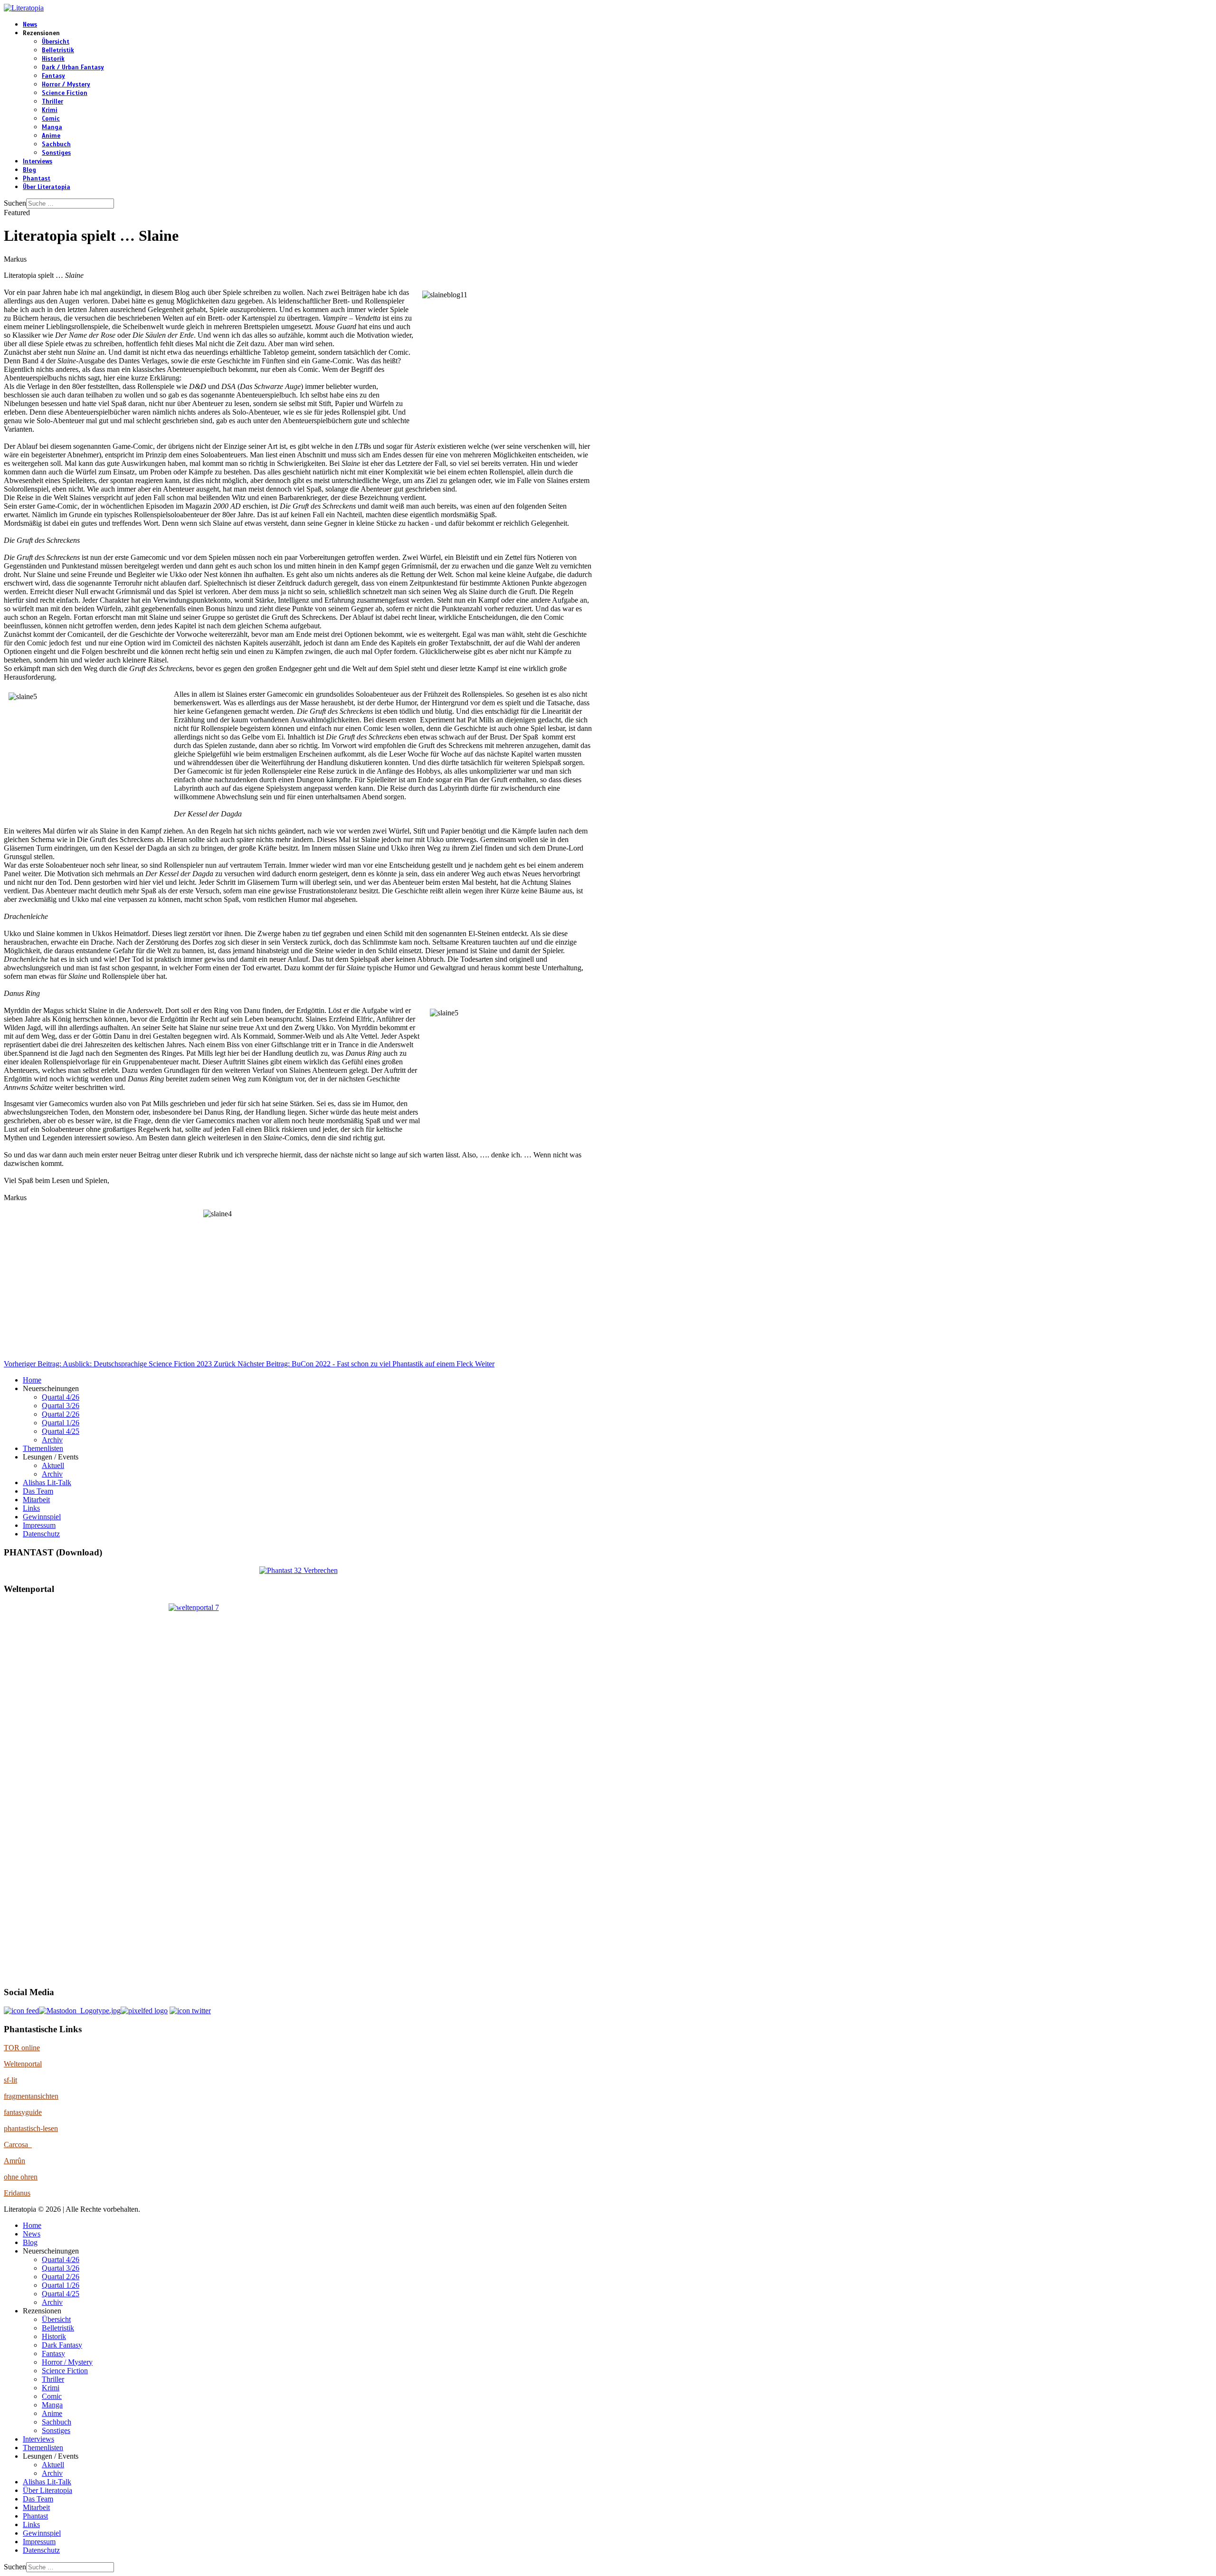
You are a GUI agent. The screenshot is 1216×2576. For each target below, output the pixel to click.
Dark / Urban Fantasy (73, 67)
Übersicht (56, 42)
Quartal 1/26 (61, 1423)
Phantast (37, 179)
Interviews (38, 161)
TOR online (22, 2048)
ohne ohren (21, 2177)
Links (31, 1508)
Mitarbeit (36, 1500)
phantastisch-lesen (31, 2128)
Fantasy (53, 76)
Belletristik (58, 50)
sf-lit (10, 2080)
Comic (51, 119)
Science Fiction (65, 93)
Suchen (15, 203)
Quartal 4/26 (61, 1397)
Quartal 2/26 (61, 1414)
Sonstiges (56, 153)
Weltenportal (23, 2064)
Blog (29, 170)
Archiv (52, 1440)
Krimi (50, 110)
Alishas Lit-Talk (47, 1482)
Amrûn (14, 2161)
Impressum (39, 1525)
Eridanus (17, 2193)
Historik (53, 59)
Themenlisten (43, 1448)
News (30, 25)
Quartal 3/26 (61, 1406)
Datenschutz (41, 1534)
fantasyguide (23, 2112)
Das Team (38, 1491)
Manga (52, 127)
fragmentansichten (31, 2096)
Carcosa (18, 2145)
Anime (51, 136)
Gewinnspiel (42, 1517)
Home (32, 1380)
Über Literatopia (47, 187)
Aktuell (53, 1465)
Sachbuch (56, 144)
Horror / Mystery (66, 85)
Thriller (52, 102)
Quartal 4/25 (61, 1431)
